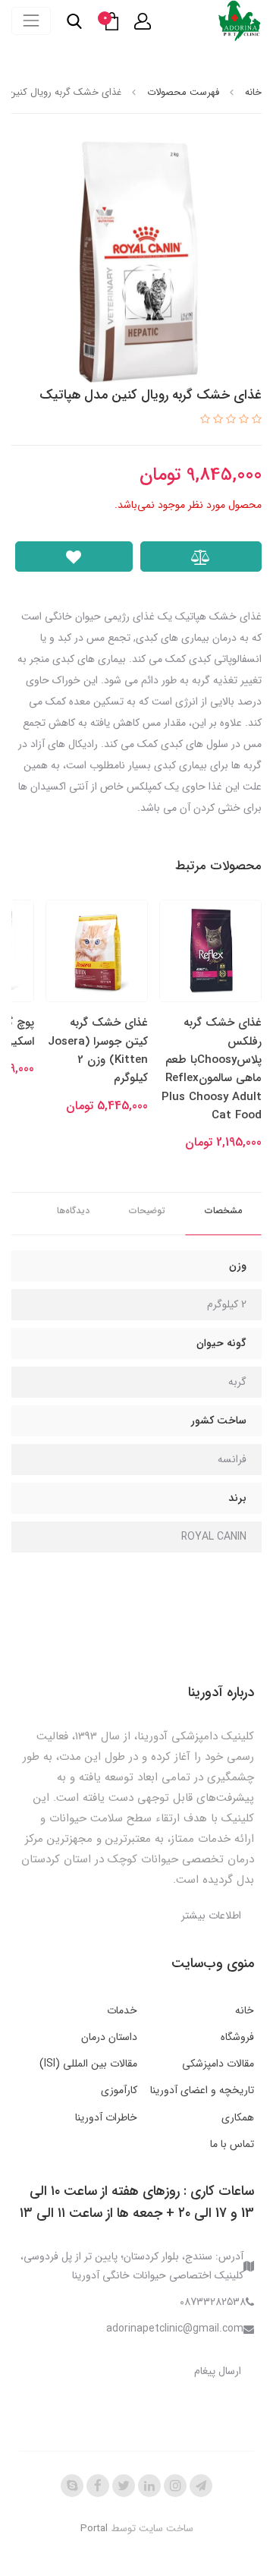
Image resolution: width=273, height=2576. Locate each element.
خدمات (122, 2010)
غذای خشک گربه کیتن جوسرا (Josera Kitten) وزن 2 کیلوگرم (98, 1050)
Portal (94, 2529)
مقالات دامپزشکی (218, 2064)
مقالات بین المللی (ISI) (88, 2064)
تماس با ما (232, 2144)
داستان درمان (109, 2037)
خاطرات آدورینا (106, 2117)
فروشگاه (237, 2037)
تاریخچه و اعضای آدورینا (202, 2090)
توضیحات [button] (147, 1211)
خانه (245, 2010)
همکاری (238, 2117)
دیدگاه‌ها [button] (73, 1211)
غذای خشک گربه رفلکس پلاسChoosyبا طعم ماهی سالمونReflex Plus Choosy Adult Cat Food (212, 1069)
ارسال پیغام (218, 2371)
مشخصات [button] (223, 1211)
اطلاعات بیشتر (211, 1915)
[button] (143, 21)
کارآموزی (119, 2090)
